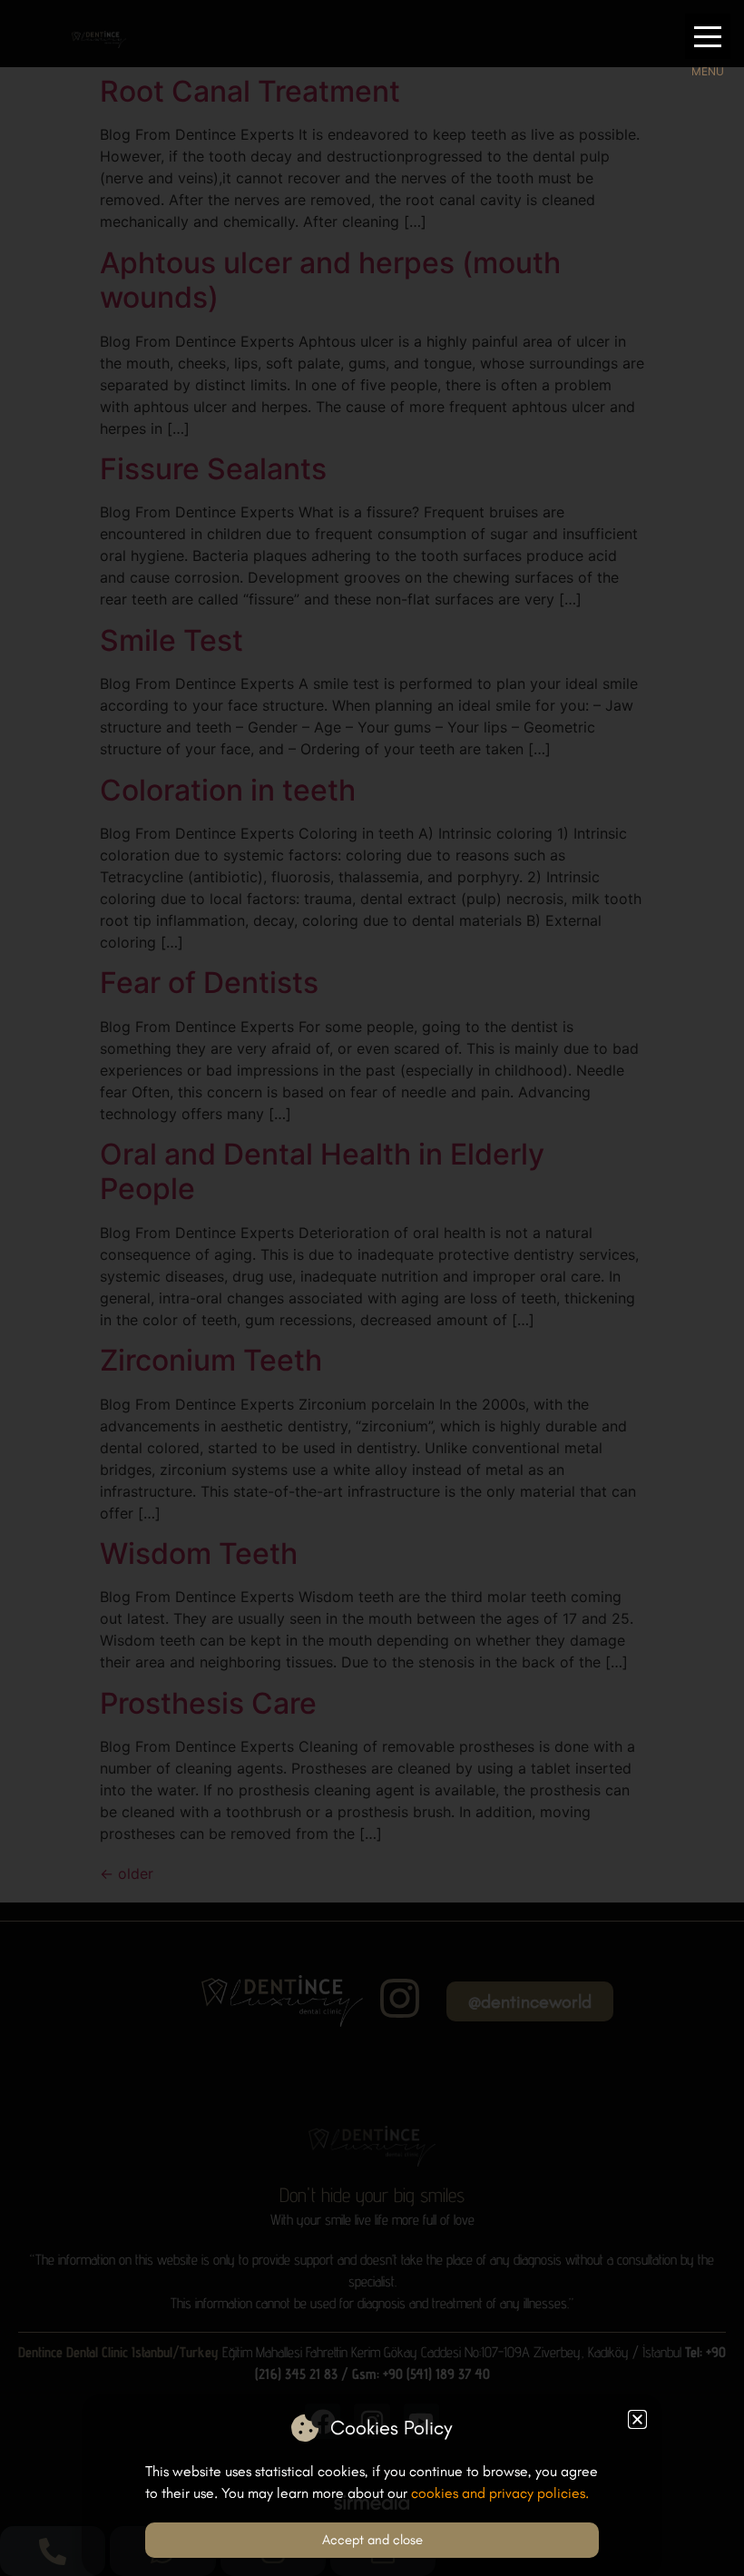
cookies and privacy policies (498, 2493)
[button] (708, 36)
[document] (372, 1288)
